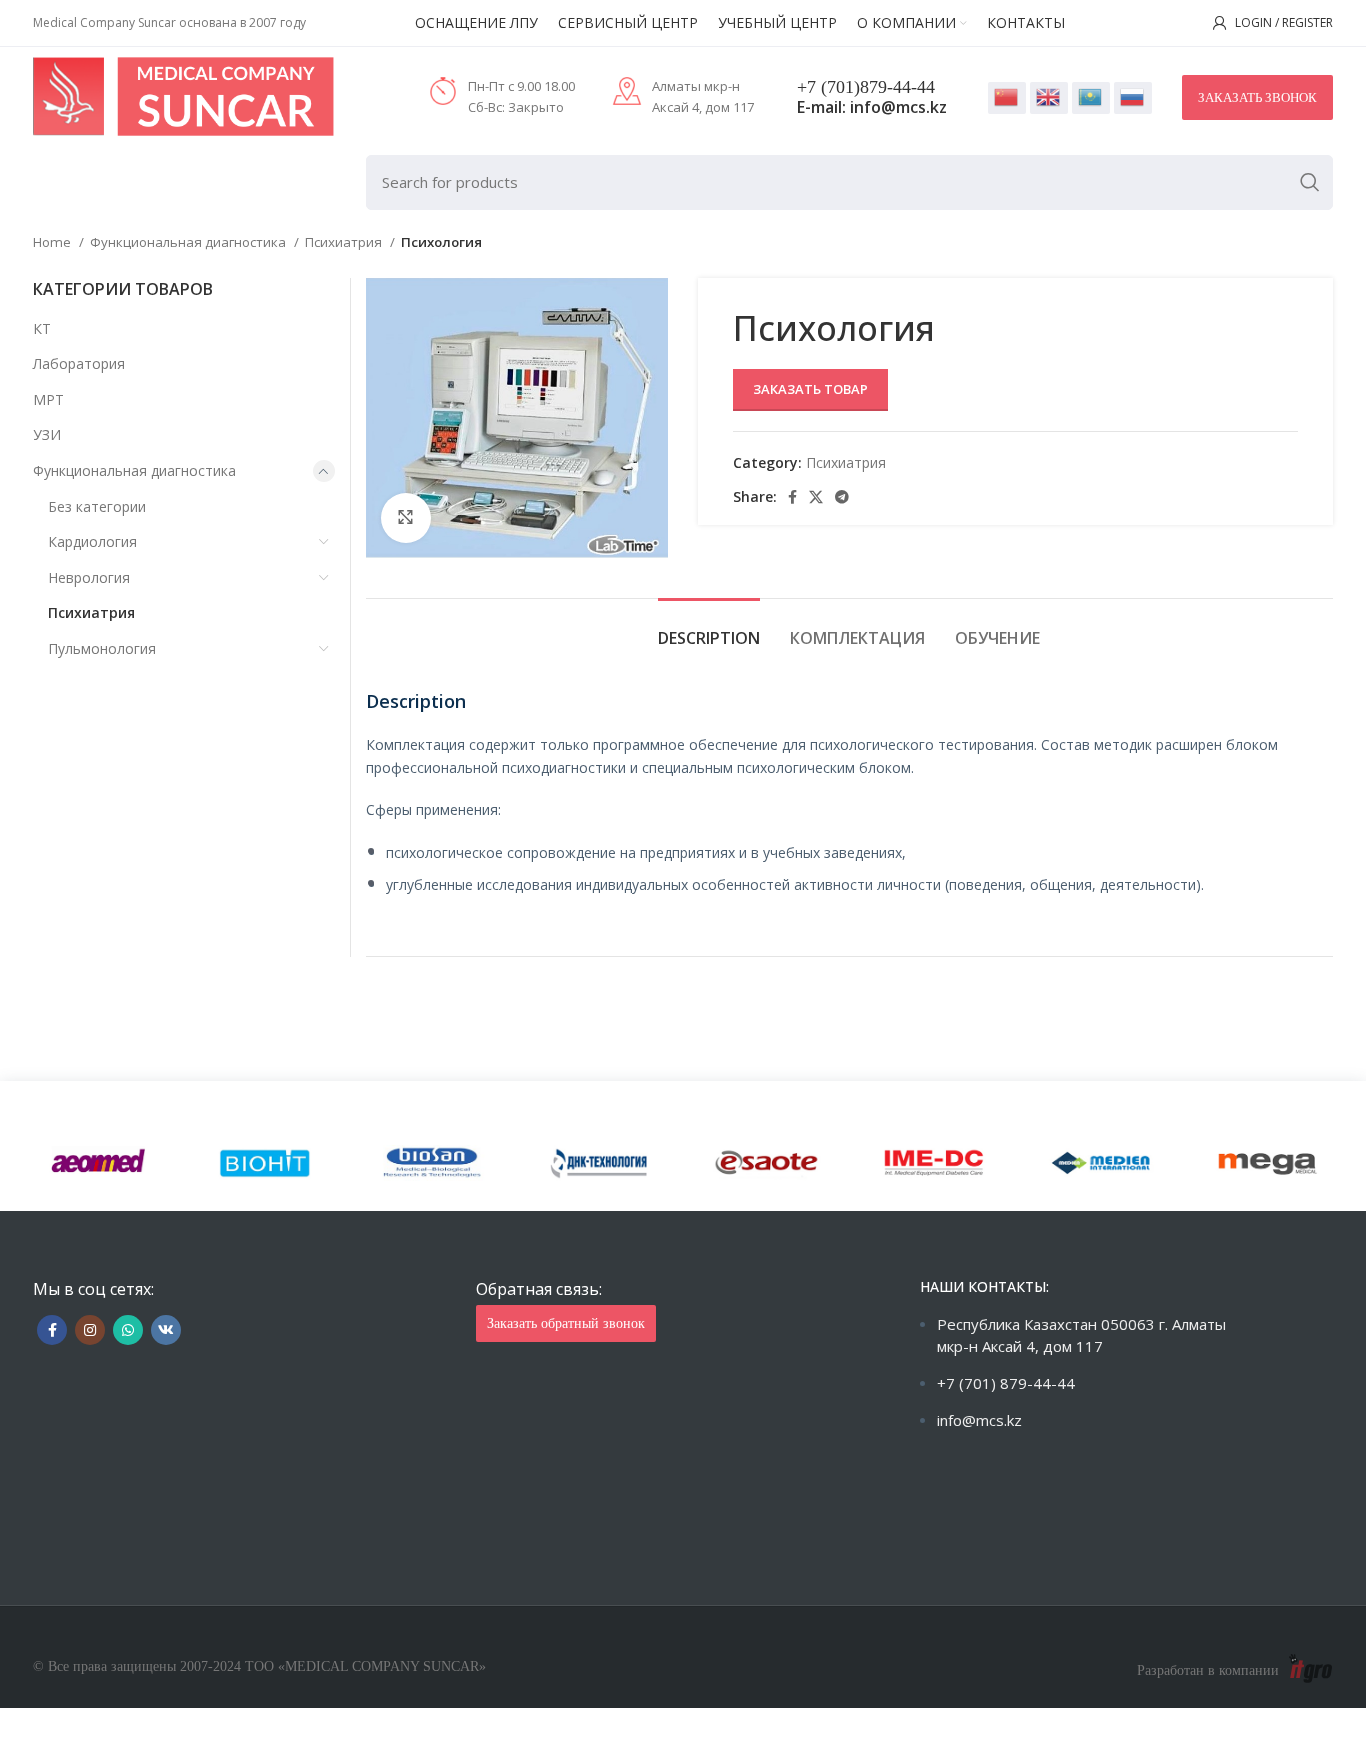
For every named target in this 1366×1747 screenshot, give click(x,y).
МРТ (48, 399)
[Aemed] (98, 1163)
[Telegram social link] (842, 497)
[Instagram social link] (90, 1330)
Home (53, 242)
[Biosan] (432, 1163)
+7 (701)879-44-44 (866, 87)
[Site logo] (183, 95)
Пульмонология (102, 648)
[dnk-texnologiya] (599, 1163)
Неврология (89, 577)
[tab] (709, 628)
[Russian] (1133, 98)
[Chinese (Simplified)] (1007, 98)
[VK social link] (166, 1330)
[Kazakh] (1091, 98)
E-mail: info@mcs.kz (872, 107)
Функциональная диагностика (189, 242)
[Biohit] (265, 1163)
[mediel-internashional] (1100, 1163)
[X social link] (816, 497)
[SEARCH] (1310, 182)
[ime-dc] (933, 1163)
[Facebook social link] (792, 497)
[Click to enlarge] (406, 518)
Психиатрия (345, 242)
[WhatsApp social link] (128, 1330)
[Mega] (1267, 1163)
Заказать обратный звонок (566, 1323)
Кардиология (92, 541)
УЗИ (47, 434)
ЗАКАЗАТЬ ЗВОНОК (1257, 97)
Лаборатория (79, 363)
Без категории (97, 506)
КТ (42, 328)
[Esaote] (766, 1163)
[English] (1049, 98)
